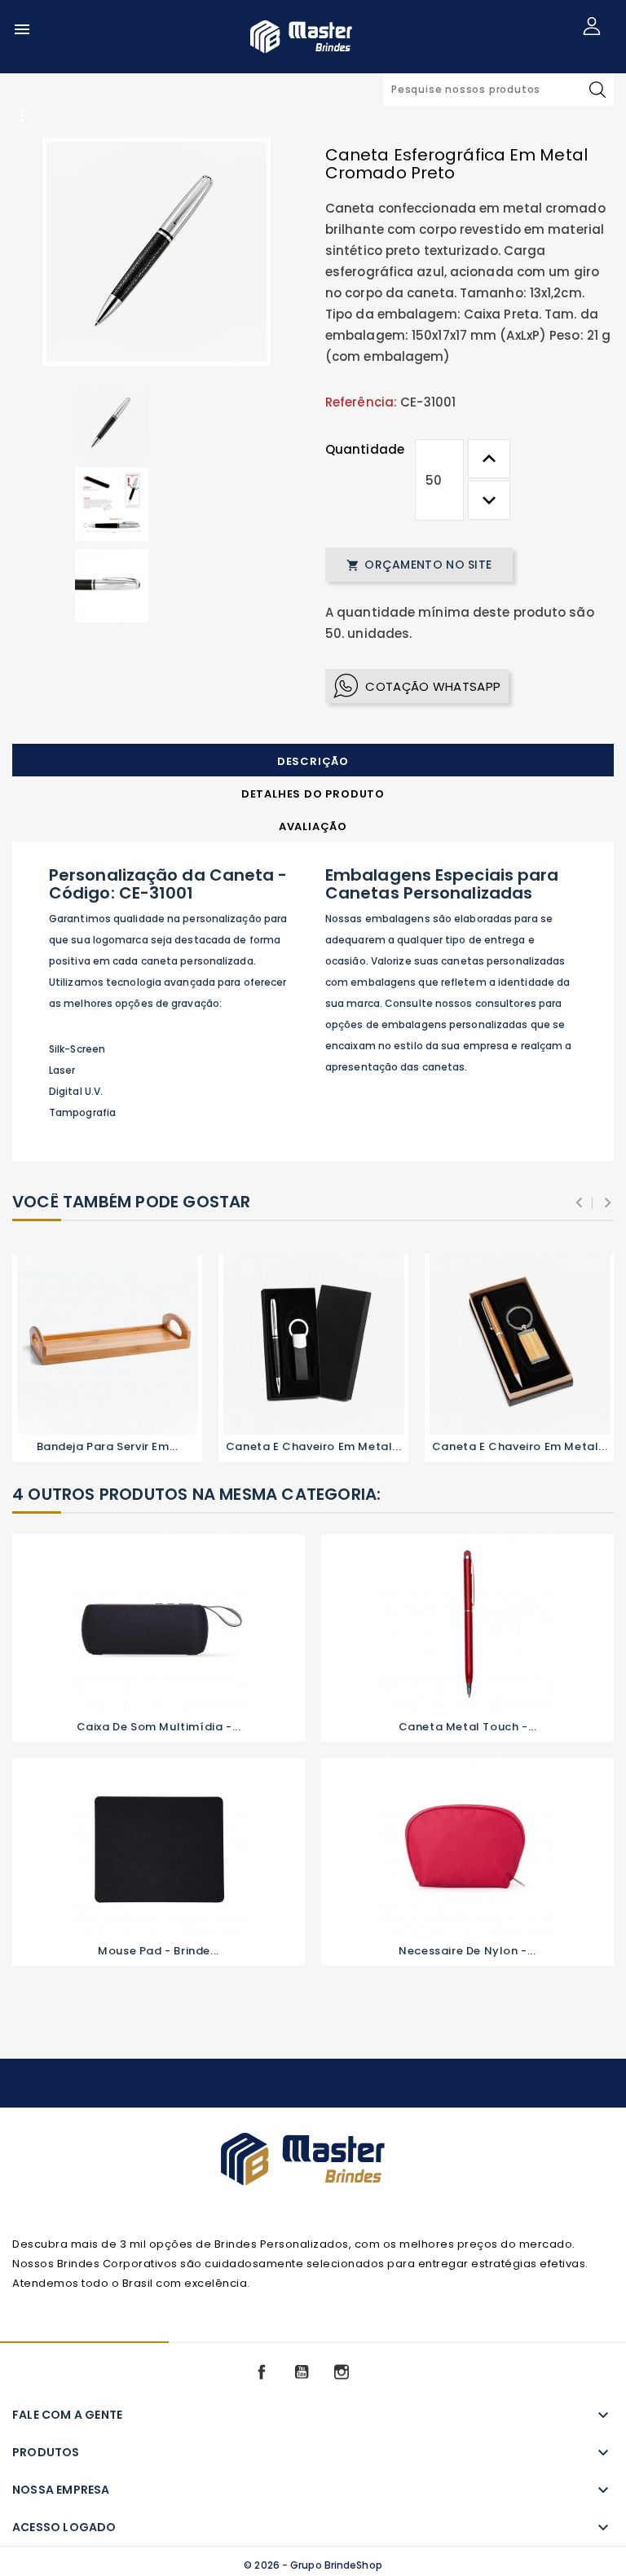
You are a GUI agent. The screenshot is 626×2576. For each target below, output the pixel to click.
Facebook (262, 2372)
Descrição (313, 761)
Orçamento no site (419, 565)
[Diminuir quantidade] (489, 500)
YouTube (302, 2372)
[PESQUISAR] (597, 90)
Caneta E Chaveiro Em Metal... (313, 1446)
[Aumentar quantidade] (489, 459)
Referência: (361, 402)
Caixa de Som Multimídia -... (159, 1727)
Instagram (342, 2372)
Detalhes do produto (313, 794)
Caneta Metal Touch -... (468, 1727)
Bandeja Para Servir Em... (108, 1446)
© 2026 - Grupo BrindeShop (313, 2565)
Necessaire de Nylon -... (467, 1951)
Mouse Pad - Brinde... (159, 1951)
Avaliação (313, 826)
